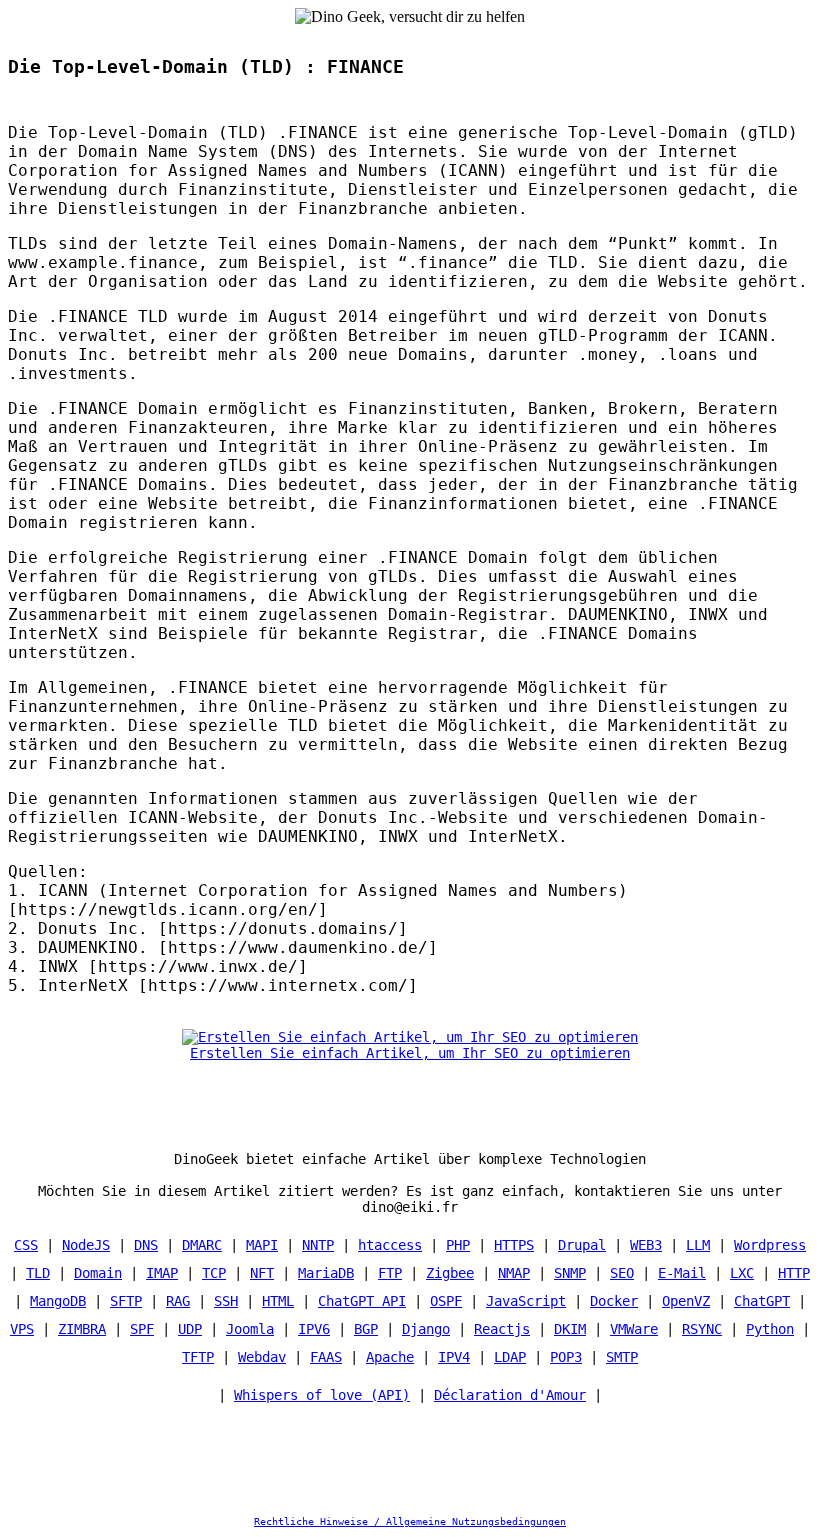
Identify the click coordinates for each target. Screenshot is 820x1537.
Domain (98, 1273)
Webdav (262, 1357)
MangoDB (58, 1301)
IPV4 (454, 1357)
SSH (226, 1301)
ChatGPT (762, 1301)
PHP (458, 1245)
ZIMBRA (82, 1329)
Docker (614, 1301)
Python (770, 1329)
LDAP (510, 1357)
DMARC (202, 1245)
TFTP (198, 1357)
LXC (742, 1273)
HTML (278, 1301)
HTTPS (514, 1245)
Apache (390, 1357)
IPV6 (314, 1329)
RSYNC (702, 1329)
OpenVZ (686, 1301)
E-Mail (682, 1273)
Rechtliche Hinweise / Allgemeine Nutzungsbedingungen (410, 1521)
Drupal (582, 1245)
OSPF (446, 1301)
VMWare (634, 1329)
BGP (366, 1329)
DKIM (570, 1329)
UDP (190, 1329)
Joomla (250, 1329)
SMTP (622, 1357)
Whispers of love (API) (322, 1395)
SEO (622, 1273)
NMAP (514, 1273)
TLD (38, 1273)
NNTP (318, 1245)
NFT (262, 1273)
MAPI (262, 1245)
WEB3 (646, 1245)
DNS (146, 1245)
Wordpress (770, 1245)
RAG (178, 1301)
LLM (698, 1245)
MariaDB (326, 1273)
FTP (390, 1273)
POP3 (566, 1357)
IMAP (162, 1273)
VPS (22, 1329)
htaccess (390, 1245)
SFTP (126, 1301)
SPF (142, 1329)
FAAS (326, 1357)
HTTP (794, 1273)
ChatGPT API (362, 1301)
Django (426, 1329)
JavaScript (526, 1301)
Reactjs (502, 1329)
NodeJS (86, 1245)
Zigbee (450, 1273)
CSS (26, 1245)
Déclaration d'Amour (510, 1395)
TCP (214, 1273)
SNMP (570, 1273)
